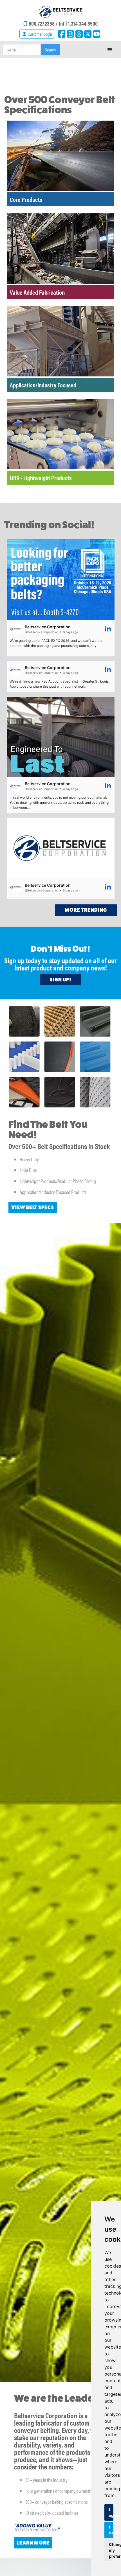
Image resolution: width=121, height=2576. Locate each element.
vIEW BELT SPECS (33, 1207)
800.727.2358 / (44, 23)
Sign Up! (60, 980)
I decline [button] (111, 2530)
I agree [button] (111, 2512)
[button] (110, 50)
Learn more (33, 2543)
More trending (86, 910)
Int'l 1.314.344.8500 (78, 23)
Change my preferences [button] (111, 2550)
